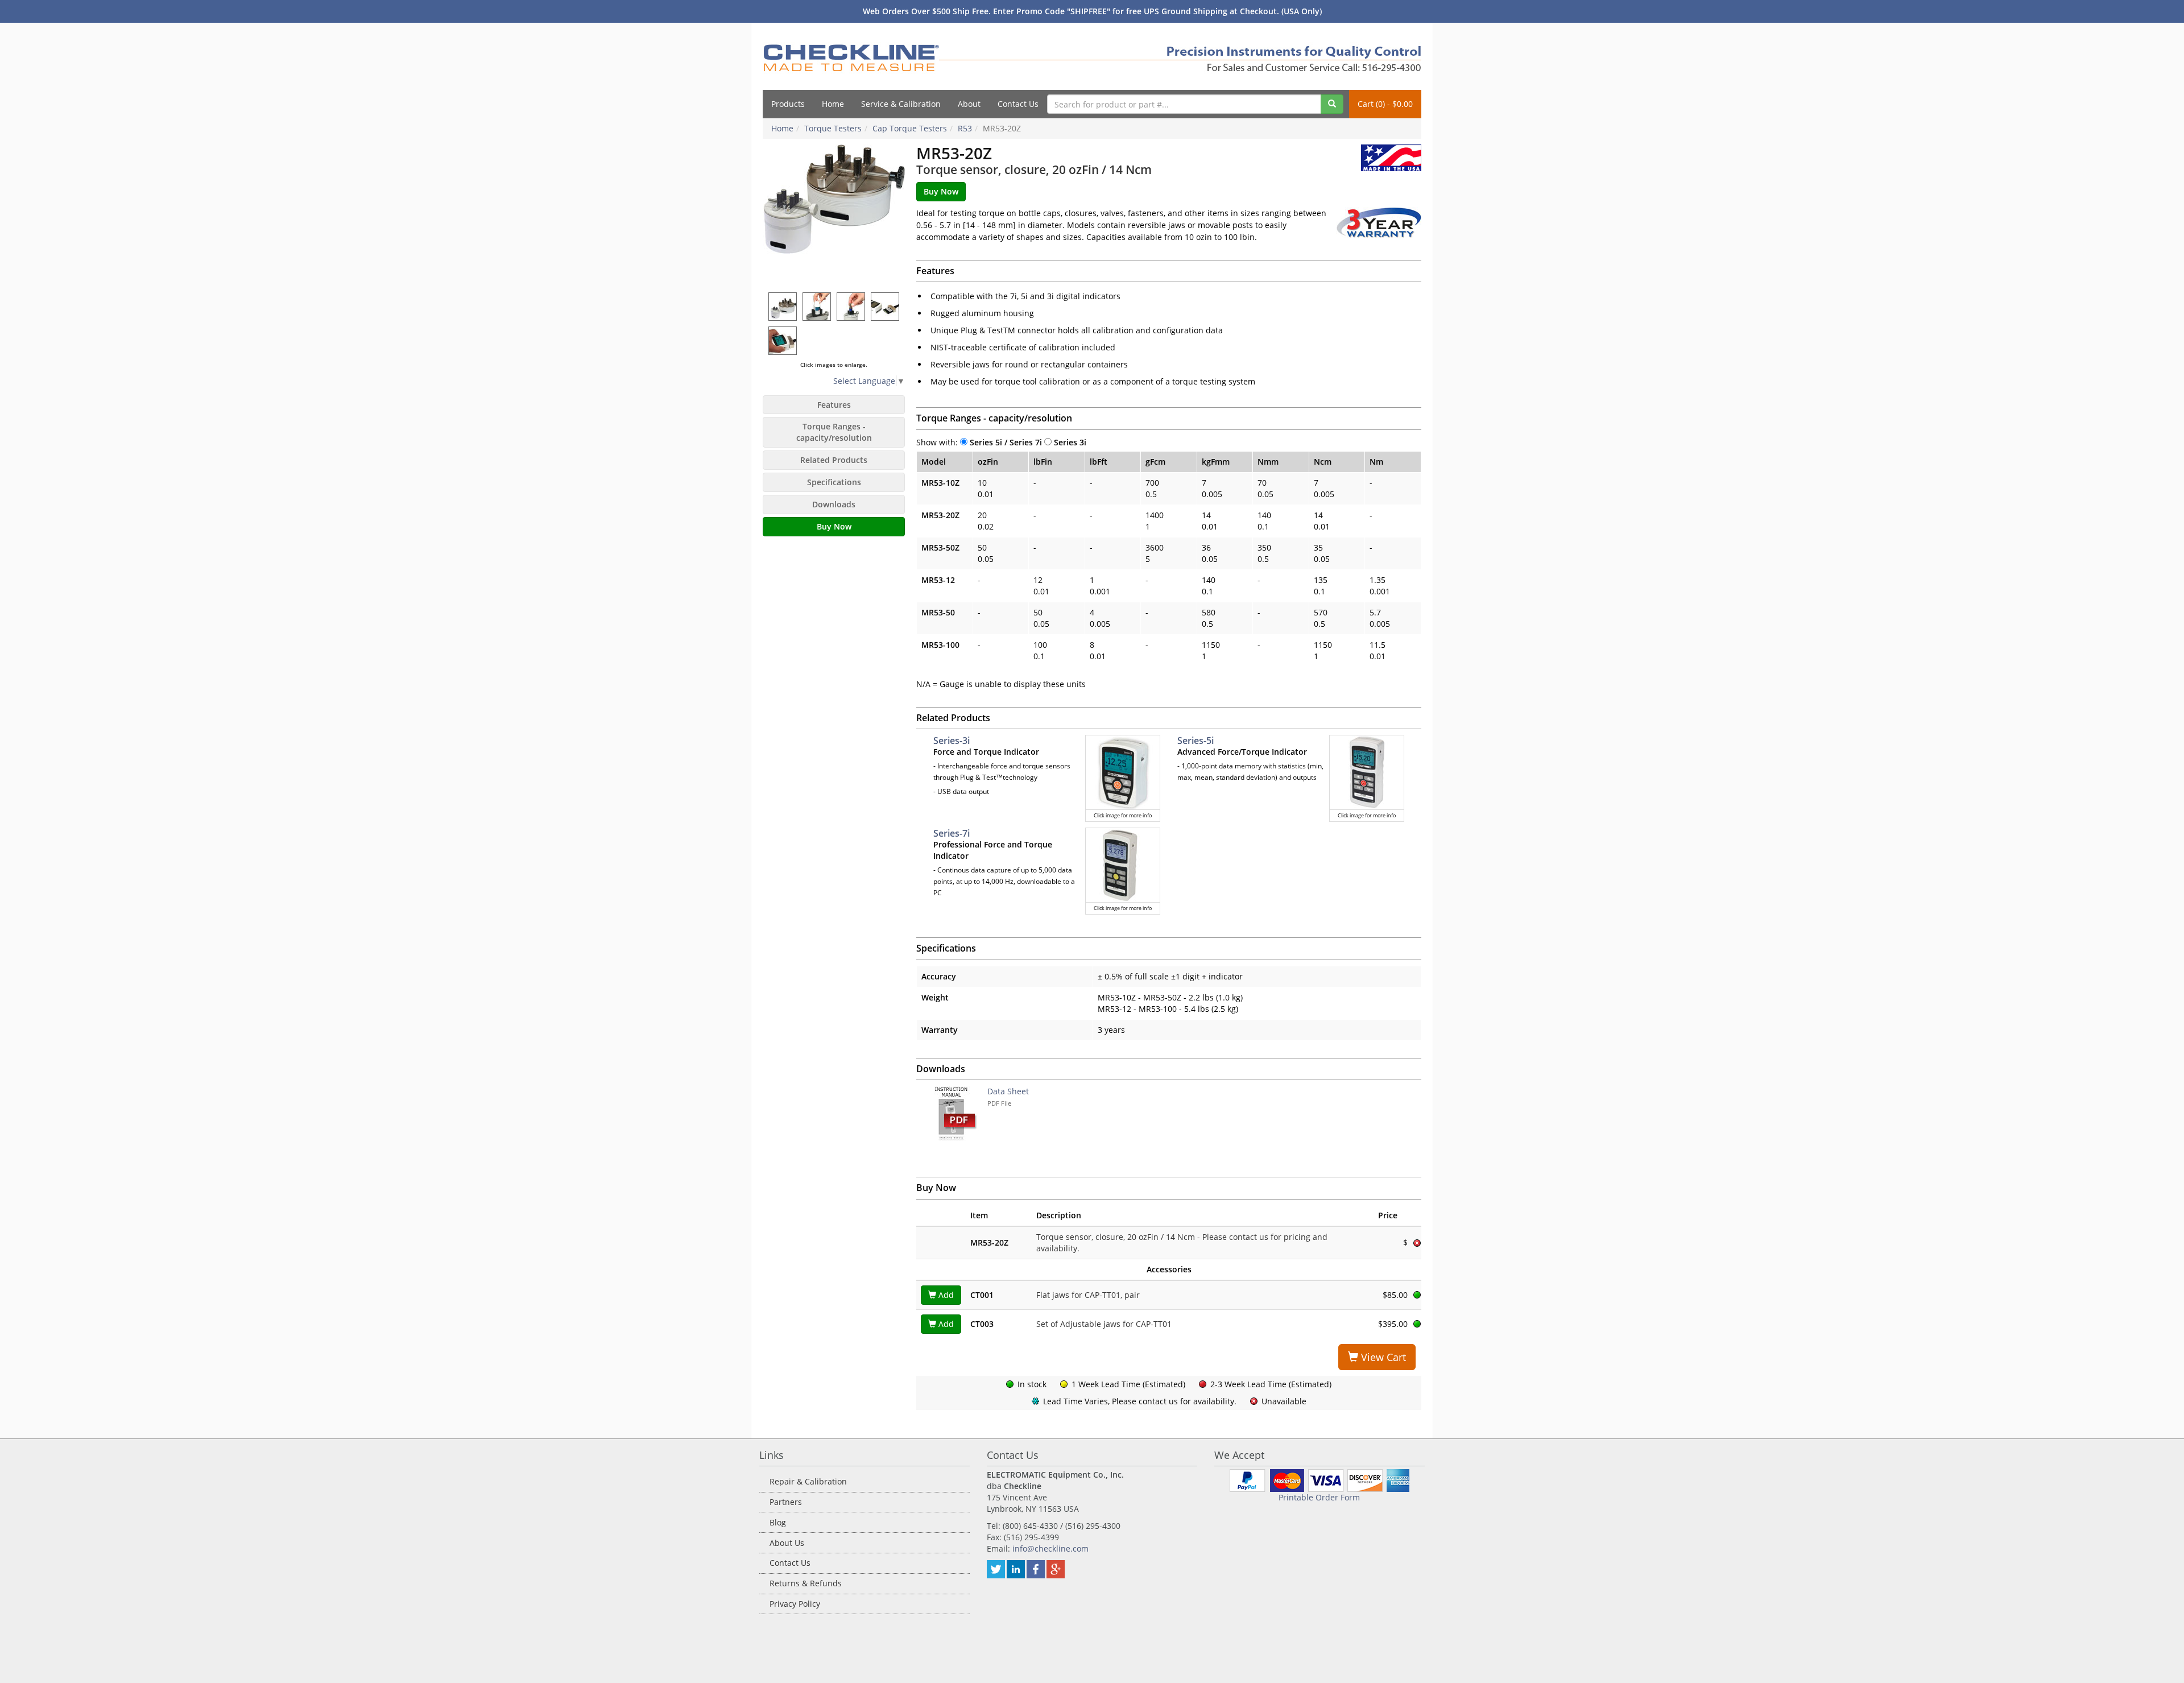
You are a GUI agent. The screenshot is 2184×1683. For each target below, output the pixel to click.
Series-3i (952, 741)
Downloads (834, 504)
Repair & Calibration (808, 1481)
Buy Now (834, 526)
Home (833, 104)
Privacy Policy (795, 1604)
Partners (786, 1502)
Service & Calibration (901, 104)
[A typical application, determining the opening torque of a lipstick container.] (851, 306)
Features (834, 405)
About (969, 104)
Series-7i (952, 833)
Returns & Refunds (806, 1583)
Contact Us (1018, 104)
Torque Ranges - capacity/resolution (834, 432)
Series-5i (1196, 741)
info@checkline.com (1050, 1548)
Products (788, 104)
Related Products (834, 460)
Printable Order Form (1319, 1497)
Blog (778, 1522)
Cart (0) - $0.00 (1385, 104)
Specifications (834, 482)
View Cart (1382, 1357)
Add (945, 1295)
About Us (787, 1543)
